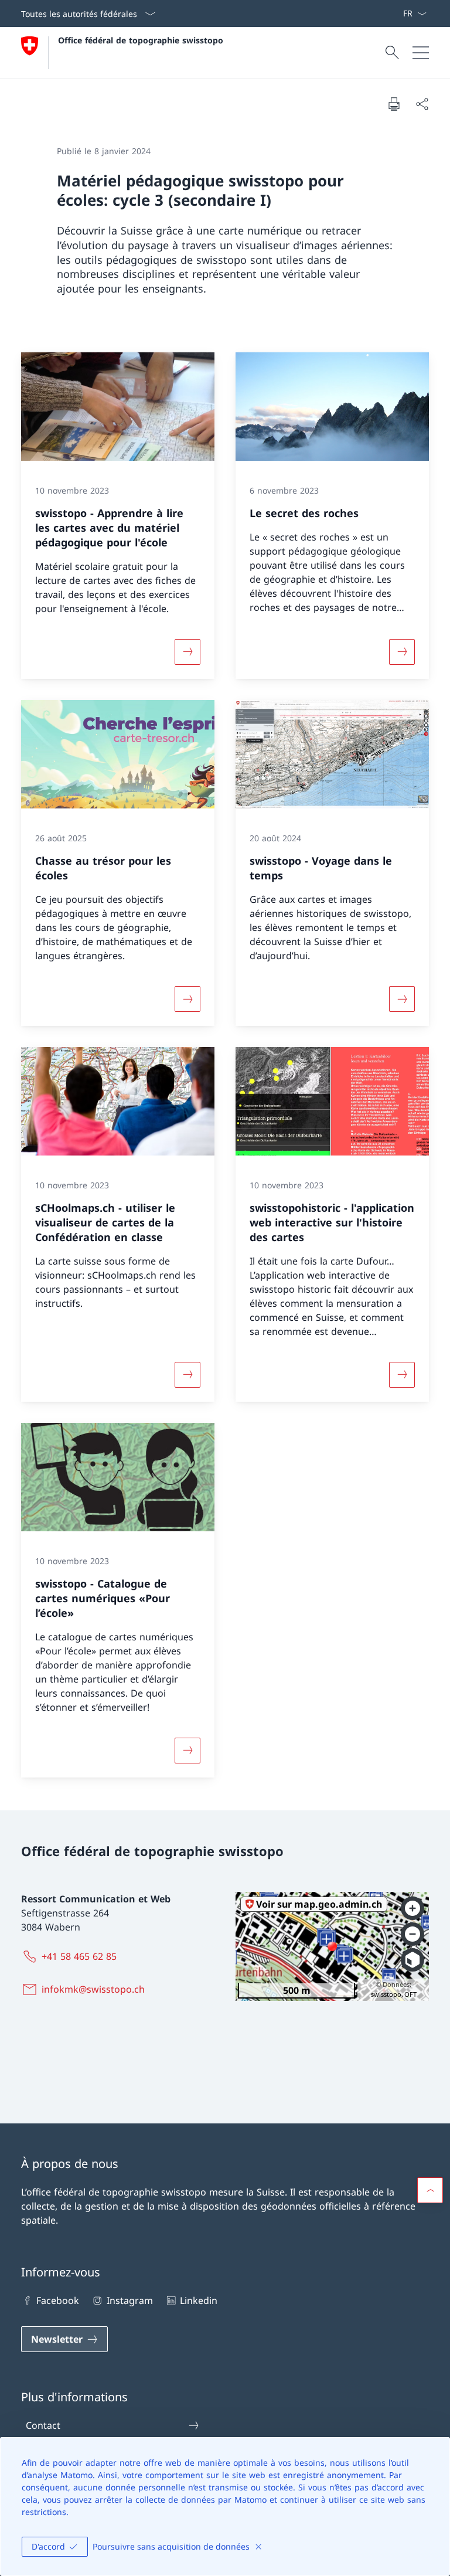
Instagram (129, 2300)
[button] (430, 2190)
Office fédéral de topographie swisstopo (141, 40)
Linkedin (199, 2300)
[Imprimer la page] (394, 104)
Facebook (58, 2300)
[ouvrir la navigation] (421, 53)
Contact (43, 2425)
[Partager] (422, 104)
